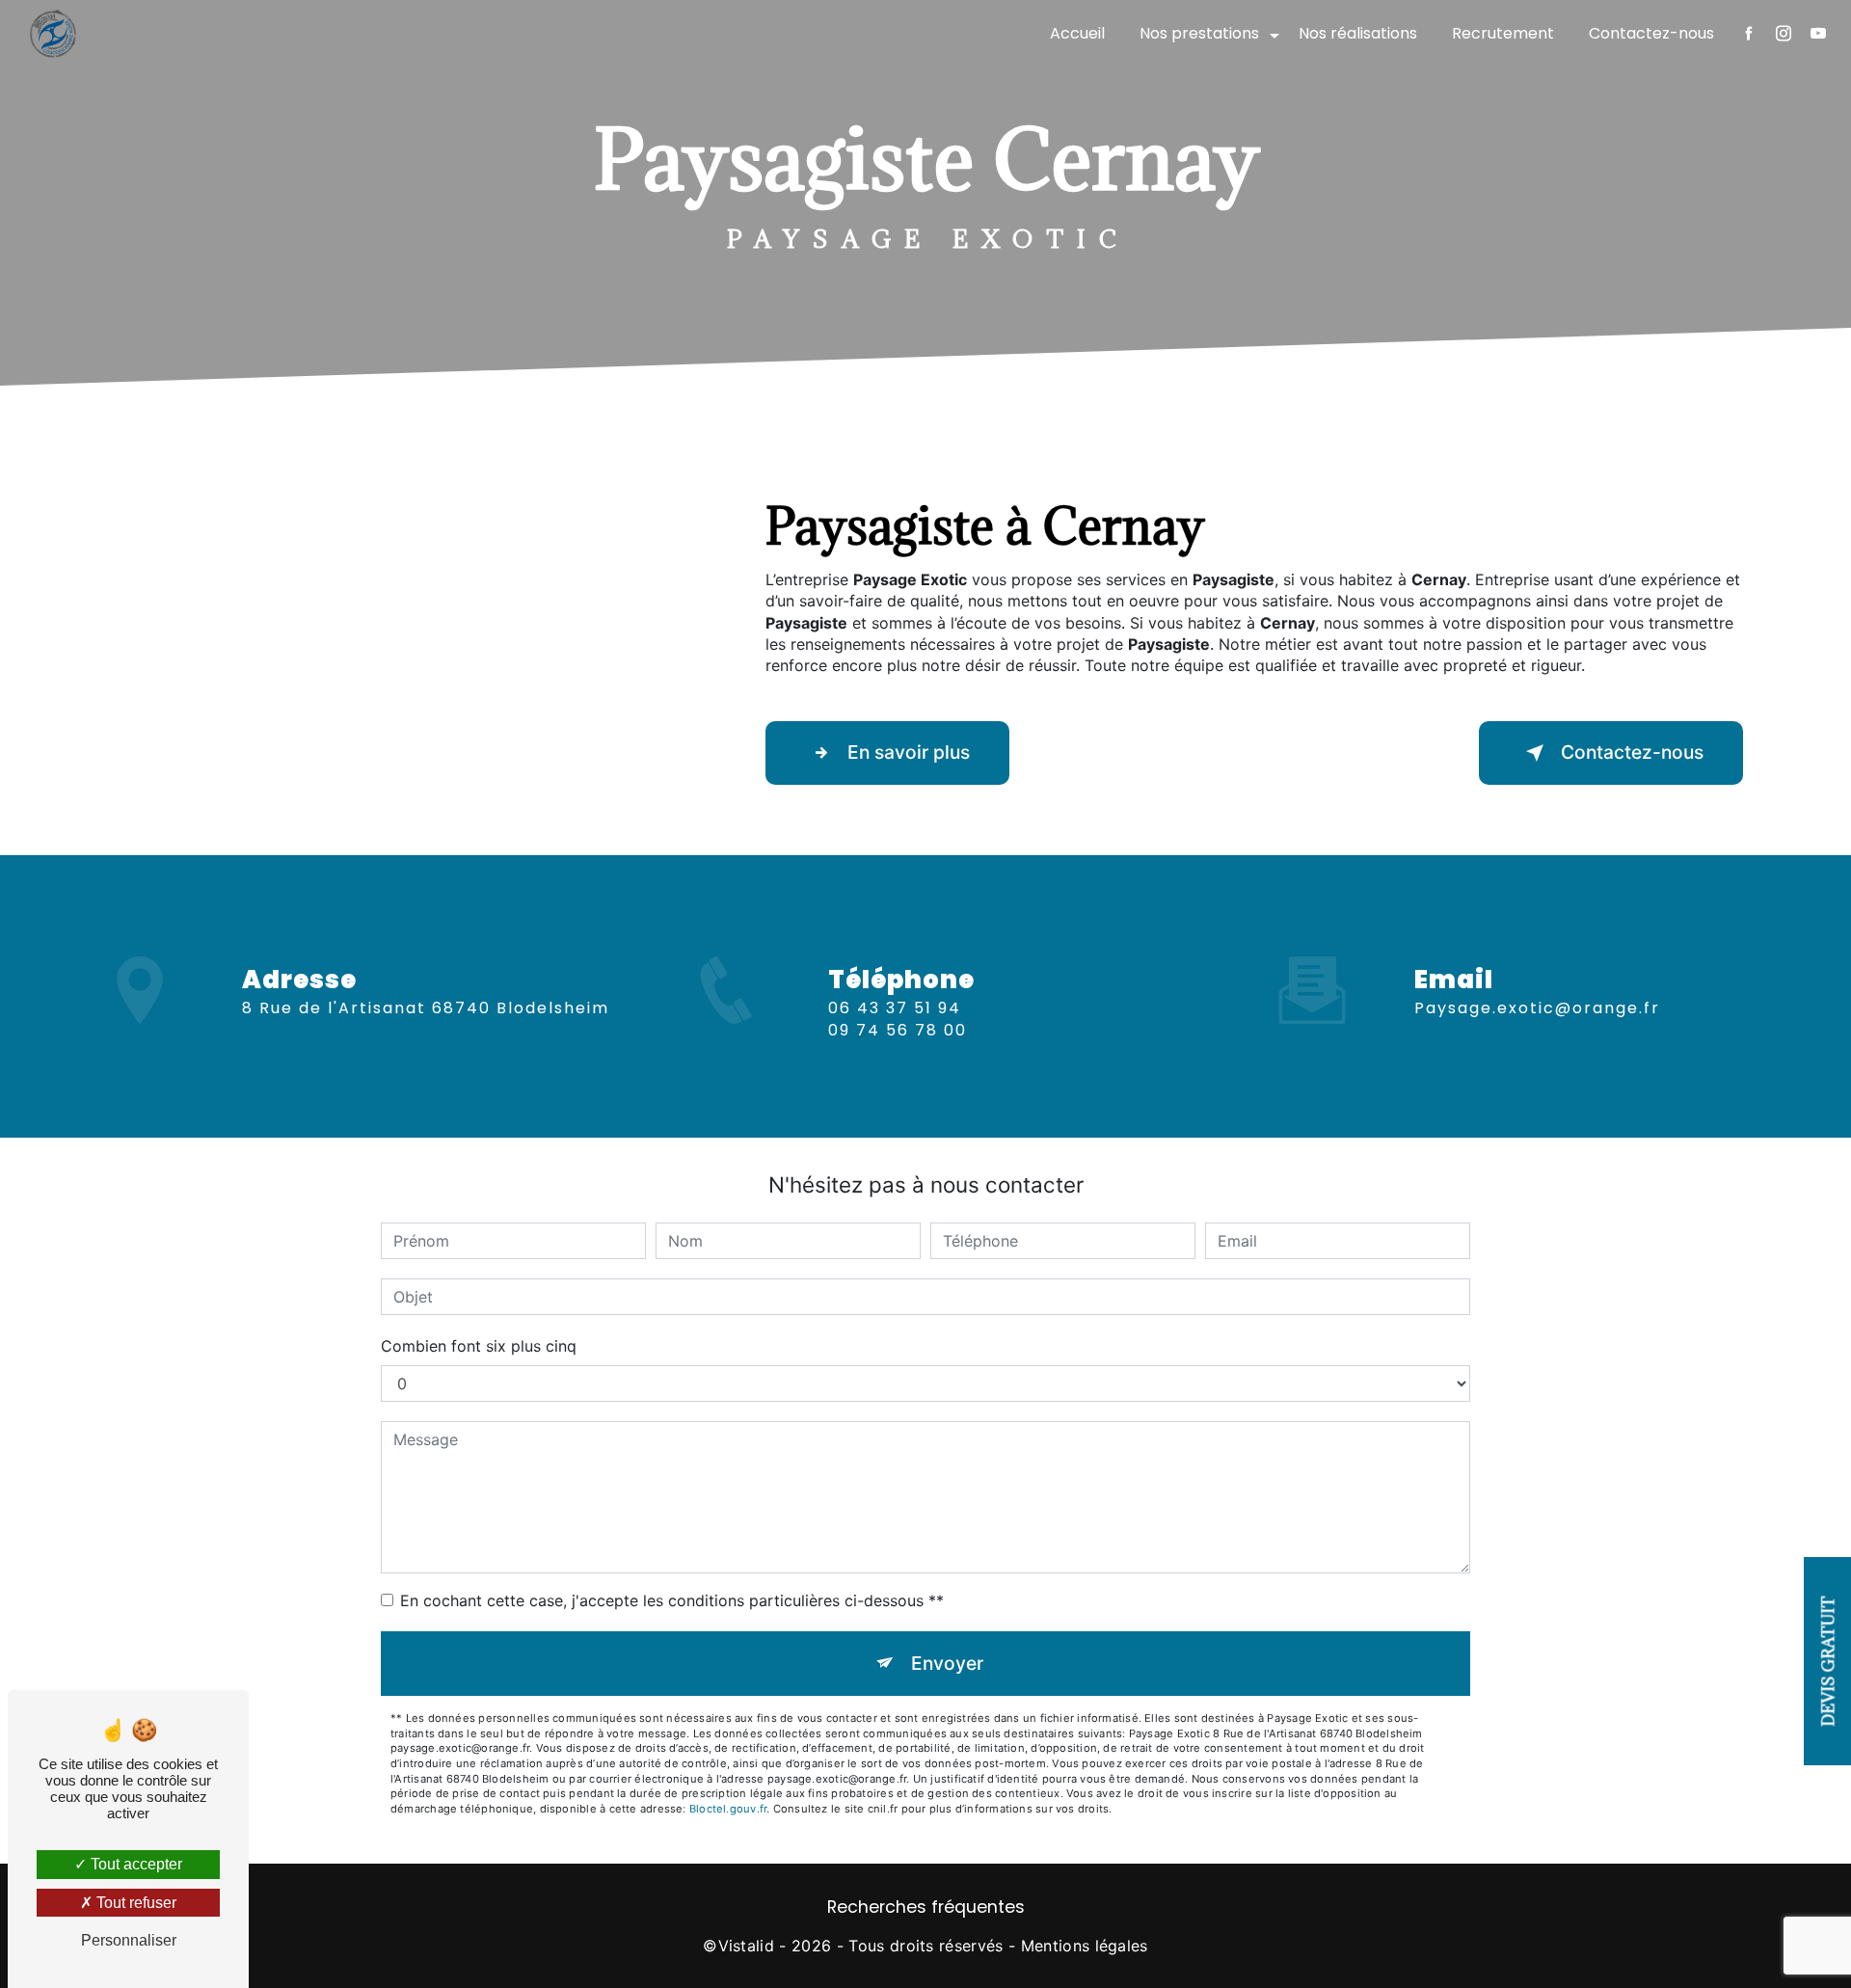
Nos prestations (1199, 33)
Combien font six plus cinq (479, 1346)
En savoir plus (909, 752)
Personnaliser (129, 1940)
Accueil (1077, 33)
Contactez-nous (1651, 33)
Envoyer (947, 1663)
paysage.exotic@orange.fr (1537, 1008)
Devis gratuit (1829, 1661)
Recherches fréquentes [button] (926, 1907)
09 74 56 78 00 (898, 1030)
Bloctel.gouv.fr (728, 1809)
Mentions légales (1085, 1946)
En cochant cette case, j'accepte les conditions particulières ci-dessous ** (672, 1600)
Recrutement (1503, 33)
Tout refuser (134, 1903)
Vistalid (747, 1946)
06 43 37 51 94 (895, 1008)
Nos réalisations (1358, 33)
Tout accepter (134, 1864)
